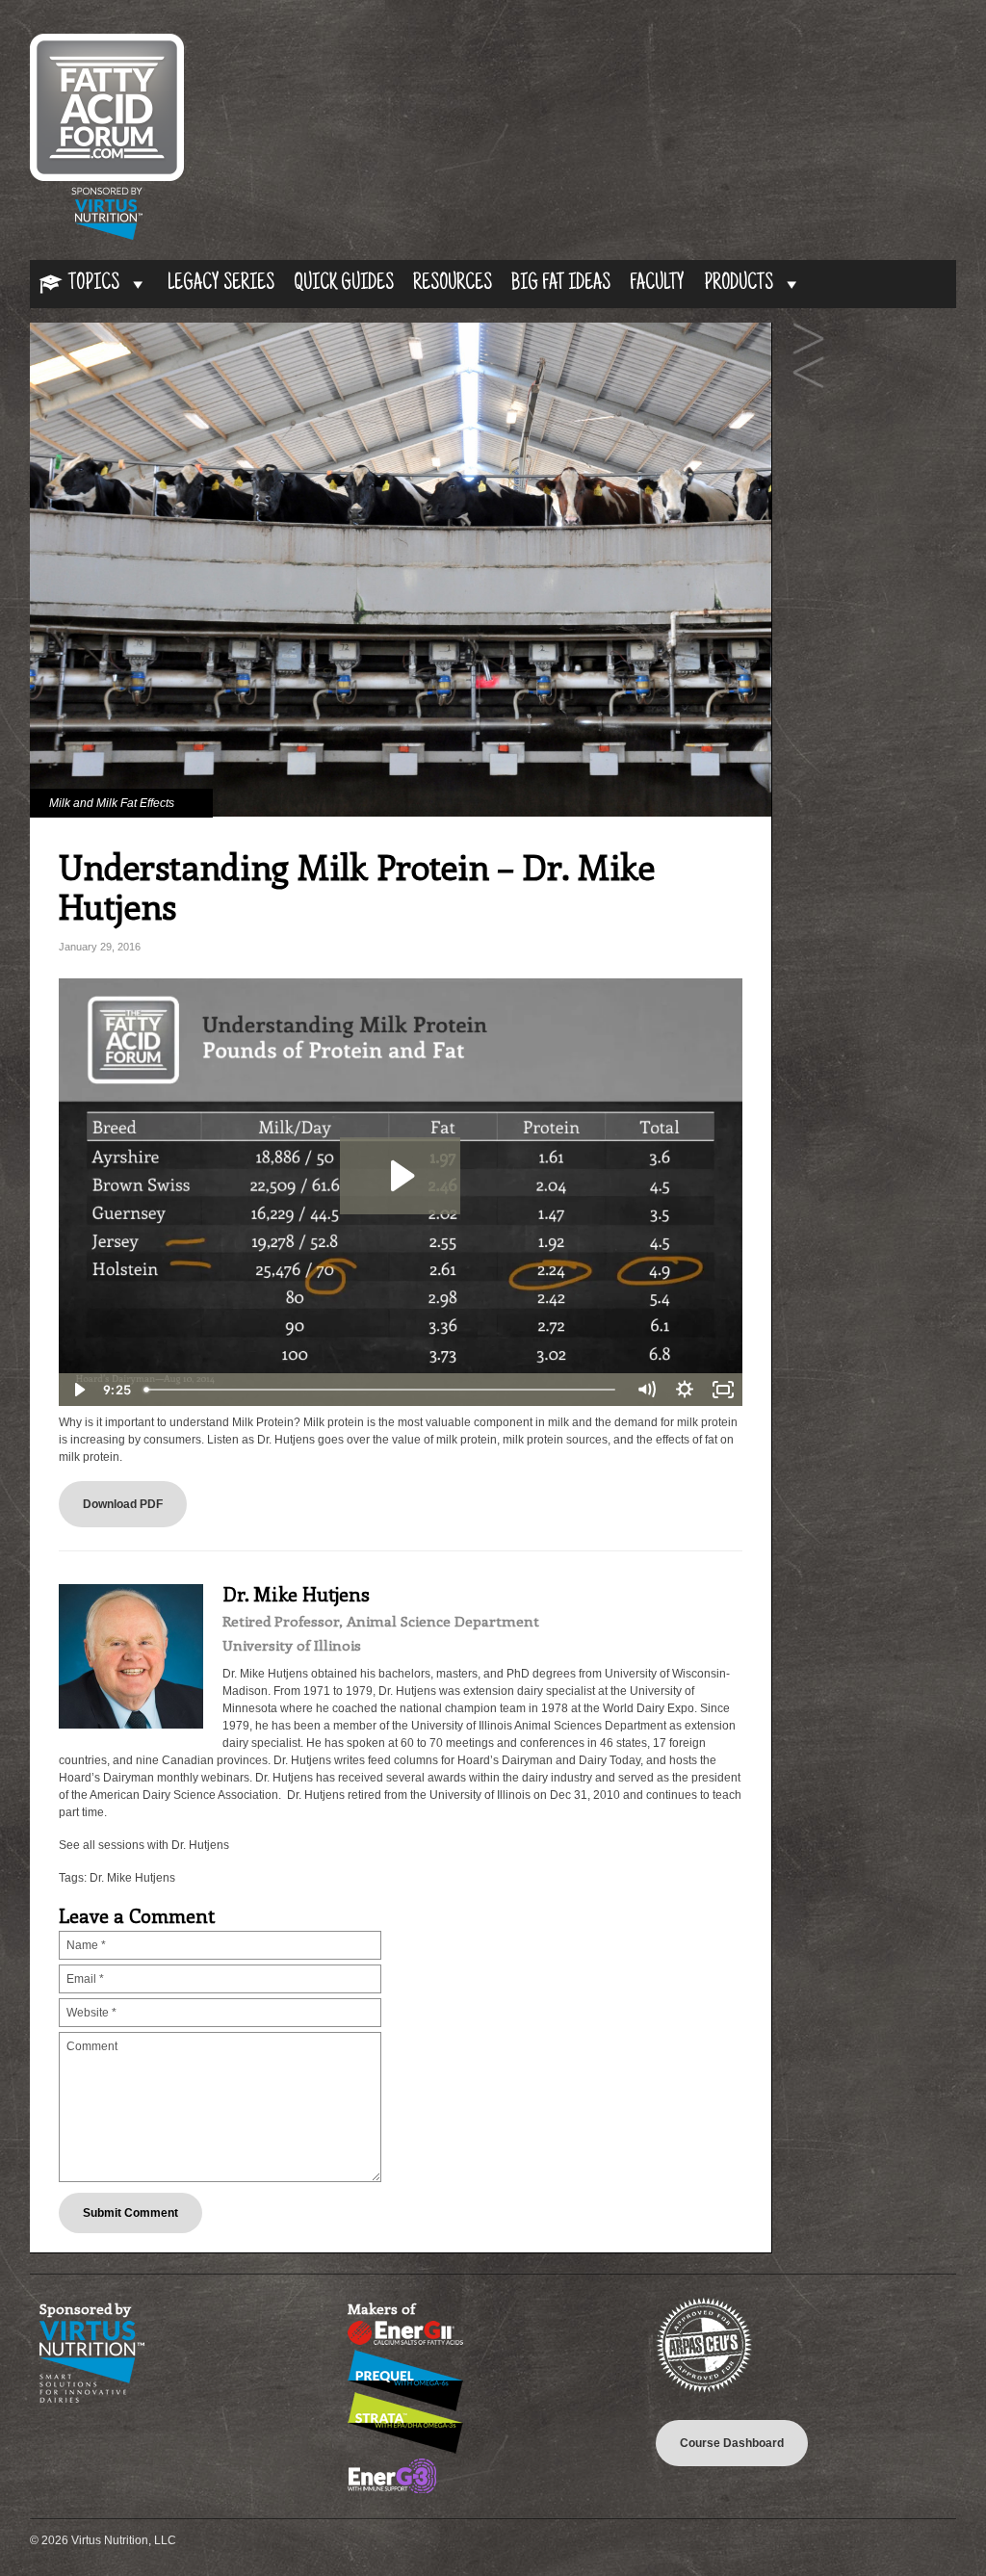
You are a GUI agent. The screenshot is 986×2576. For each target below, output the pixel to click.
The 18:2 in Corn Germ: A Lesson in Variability (808, 339)
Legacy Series (221, 284)
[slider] (381, 1390)
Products (739, 284)
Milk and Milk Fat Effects (112, 803)
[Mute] (646, 1390)
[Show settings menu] (685, 1390)
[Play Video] (78, 1390)
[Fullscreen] (723, 1390)
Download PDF (123, 1504)
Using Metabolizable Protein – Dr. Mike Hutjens (808, 373)
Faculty (657, 284)
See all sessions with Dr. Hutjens (144, 1845)
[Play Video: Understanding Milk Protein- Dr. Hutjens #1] (400, 1176)
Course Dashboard (732, 2443)
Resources (453, 284)
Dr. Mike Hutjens (132, 1878)
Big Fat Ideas (561, 284)
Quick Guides (344, 284)
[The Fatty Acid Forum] (107, 236)
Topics (94, 284)
